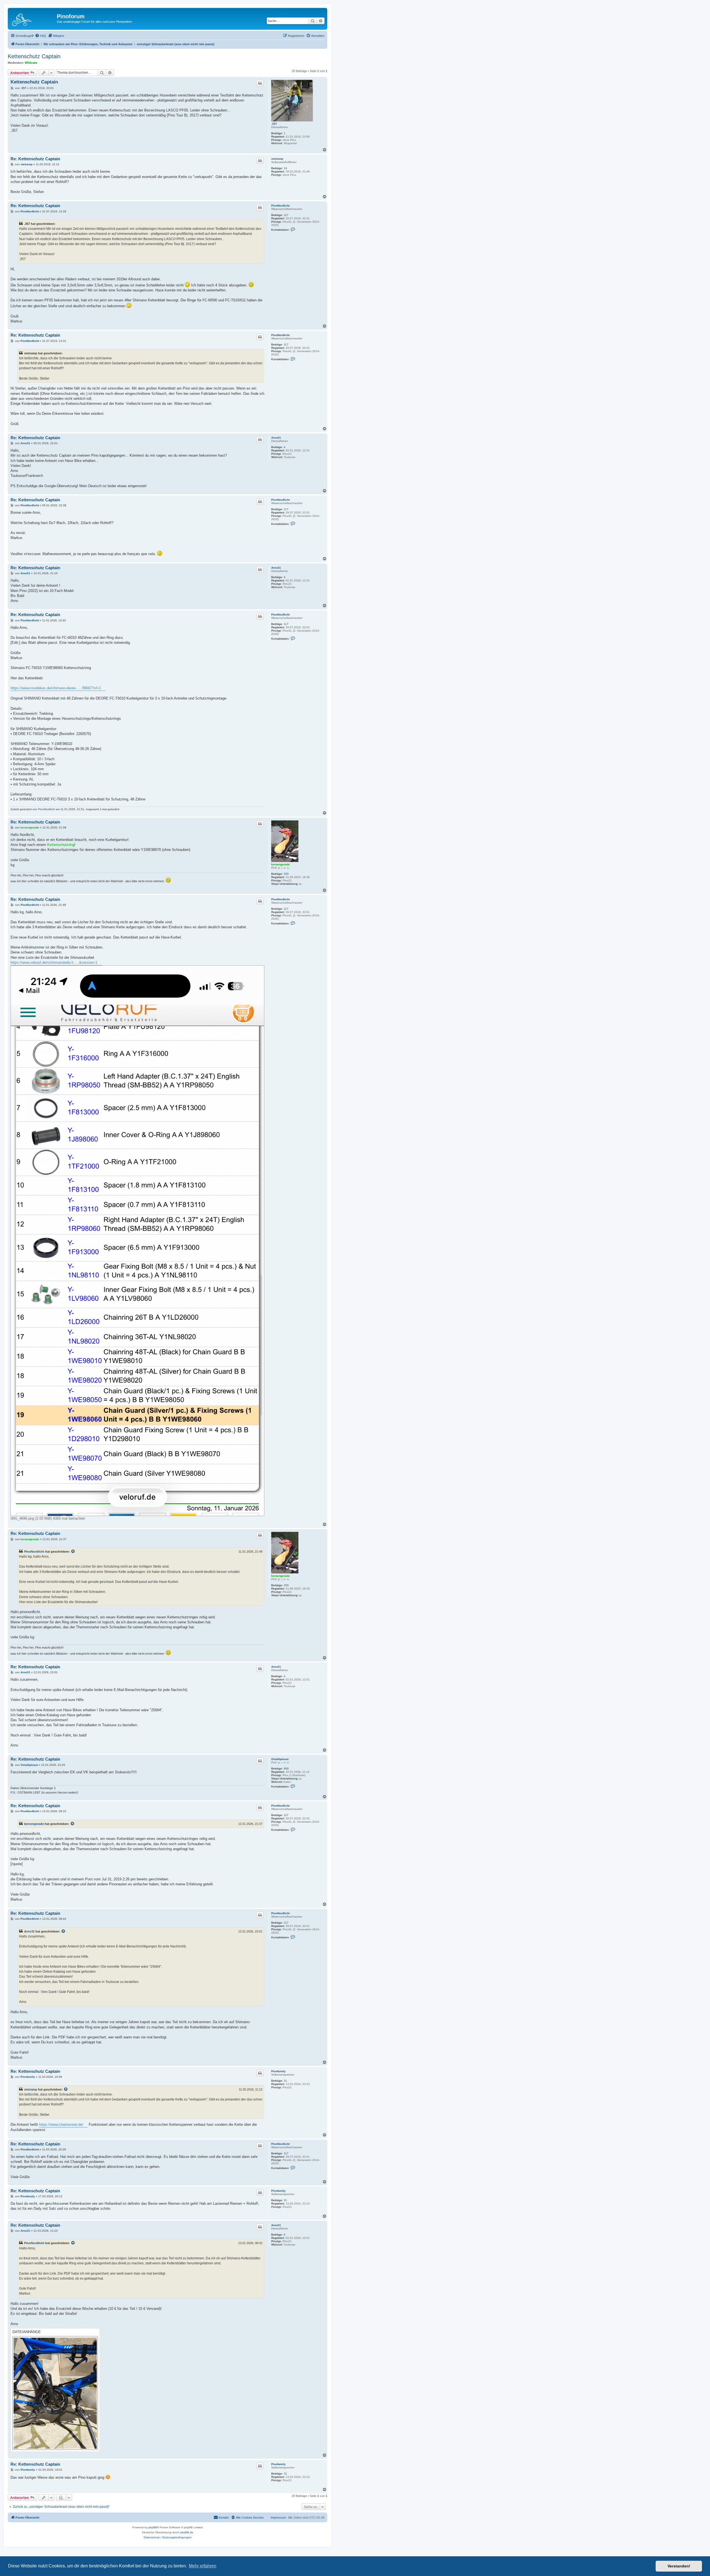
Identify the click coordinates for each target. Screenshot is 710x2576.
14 (285, 168)
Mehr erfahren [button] (203, 2566)
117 (286, 215)
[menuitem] (40, 36)
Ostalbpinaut (280, 1759)
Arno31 (276, 438)
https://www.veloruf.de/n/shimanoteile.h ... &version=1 (54, 962)
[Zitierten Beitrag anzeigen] (73, 1552)
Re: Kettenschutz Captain (35, 159)
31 (285, 2081)
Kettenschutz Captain (34, 56)
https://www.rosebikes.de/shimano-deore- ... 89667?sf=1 (56, 688)
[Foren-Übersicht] (33, 18)
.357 (274, 124)
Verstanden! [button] (679, 2566)
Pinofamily (278, 2071)
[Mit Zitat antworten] (260, 83)
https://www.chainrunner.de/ (61, 2124)
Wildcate (31, 63)
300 (286, 874)
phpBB (153, 2527)
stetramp (277, 159)
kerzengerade (281, 864)
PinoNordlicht (280, 206)
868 (286, 1768)
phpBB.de (187, 2532)
